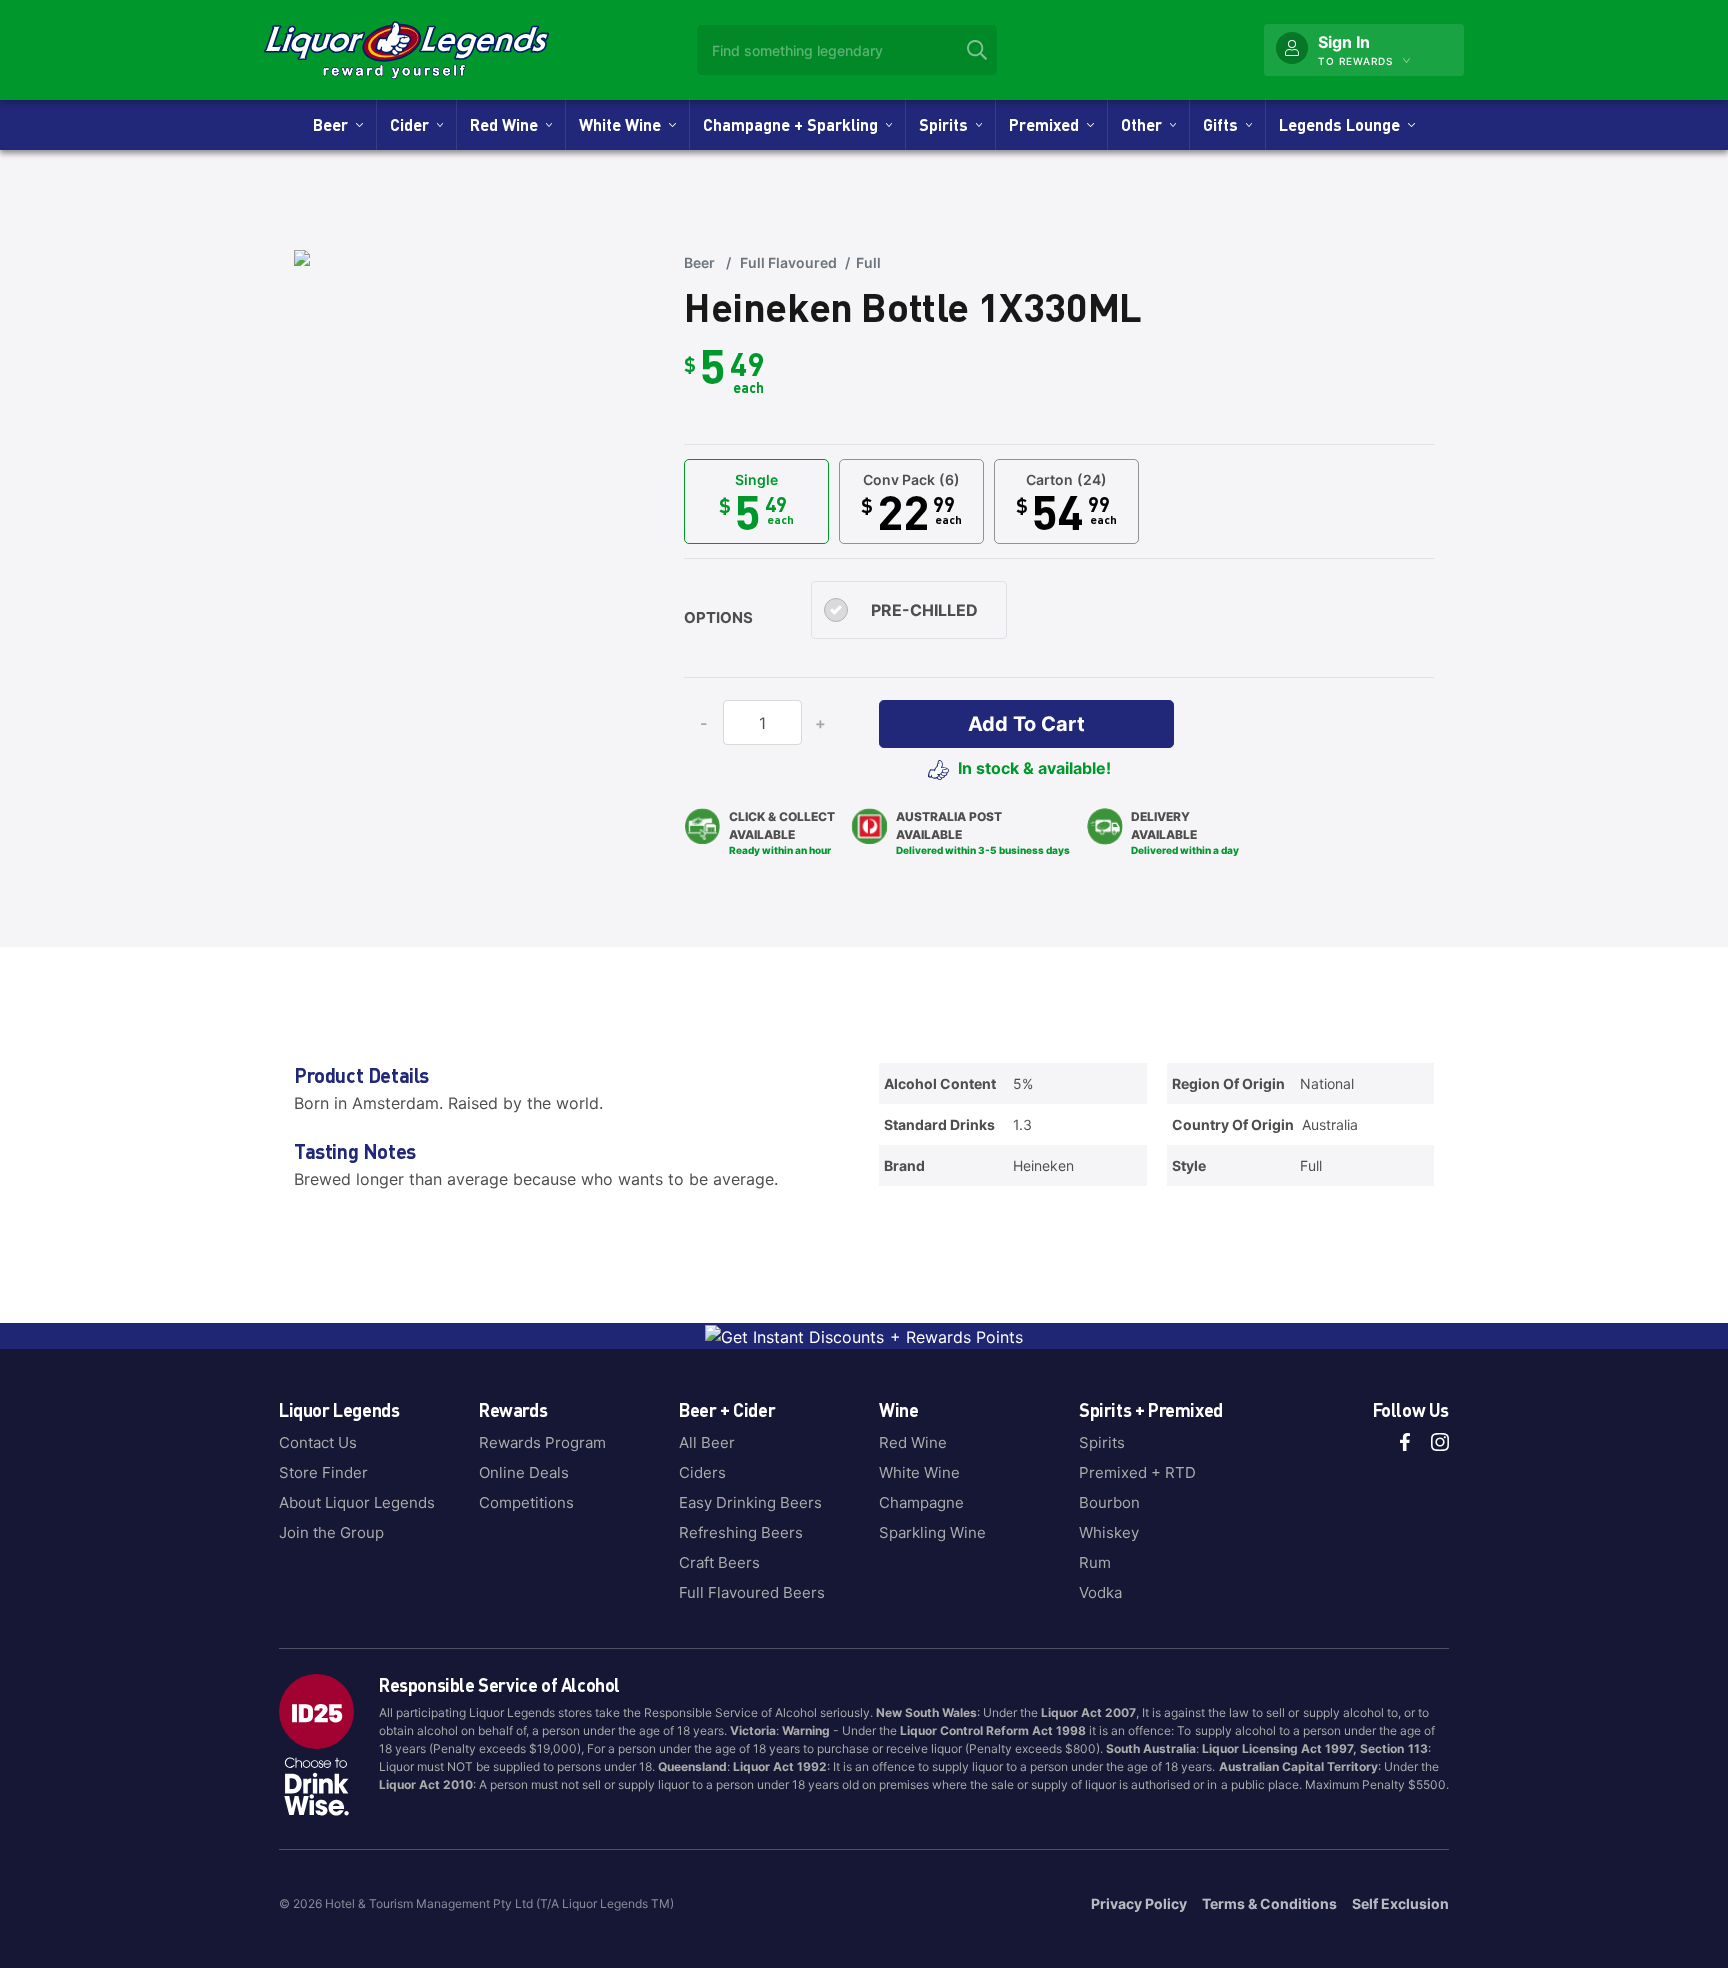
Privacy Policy (1139, 1903)
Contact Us (318, 1442)
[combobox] (847, 50)
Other (1145, 124)
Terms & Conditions (1269, 1903)
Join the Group (331, 1532)
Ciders (702, 1472)
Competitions (526, 1502)
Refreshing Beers (741, 1532)
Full (868, 262)
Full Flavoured (788, 262)
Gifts (1224, 124)
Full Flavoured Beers (752, 1592)
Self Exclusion (1400, 1903)
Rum (1095, 1562)
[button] (1026, 724)
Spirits (947, 124)
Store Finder (323, 1472)
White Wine (624, 124)
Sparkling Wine (932, 1532)
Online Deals (524, 1472)
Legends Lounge (1343, 124)
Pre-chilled (924, 610)
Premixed (1048, 124)
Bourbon (1109, 1502)
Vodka (1100, 1592)
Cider (413, 124)
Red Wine (508, 124)
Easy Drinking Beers (750, 1502)
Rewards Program (542, 1442)
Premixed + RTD (1137, 1472)
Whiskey (1109, 1532)
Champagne (921, 1502)
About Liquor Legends (357, 1502)
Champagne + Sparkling (794, 124)
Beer (334, 124)
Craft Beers (719, 1562)
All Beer (707, 1442)
